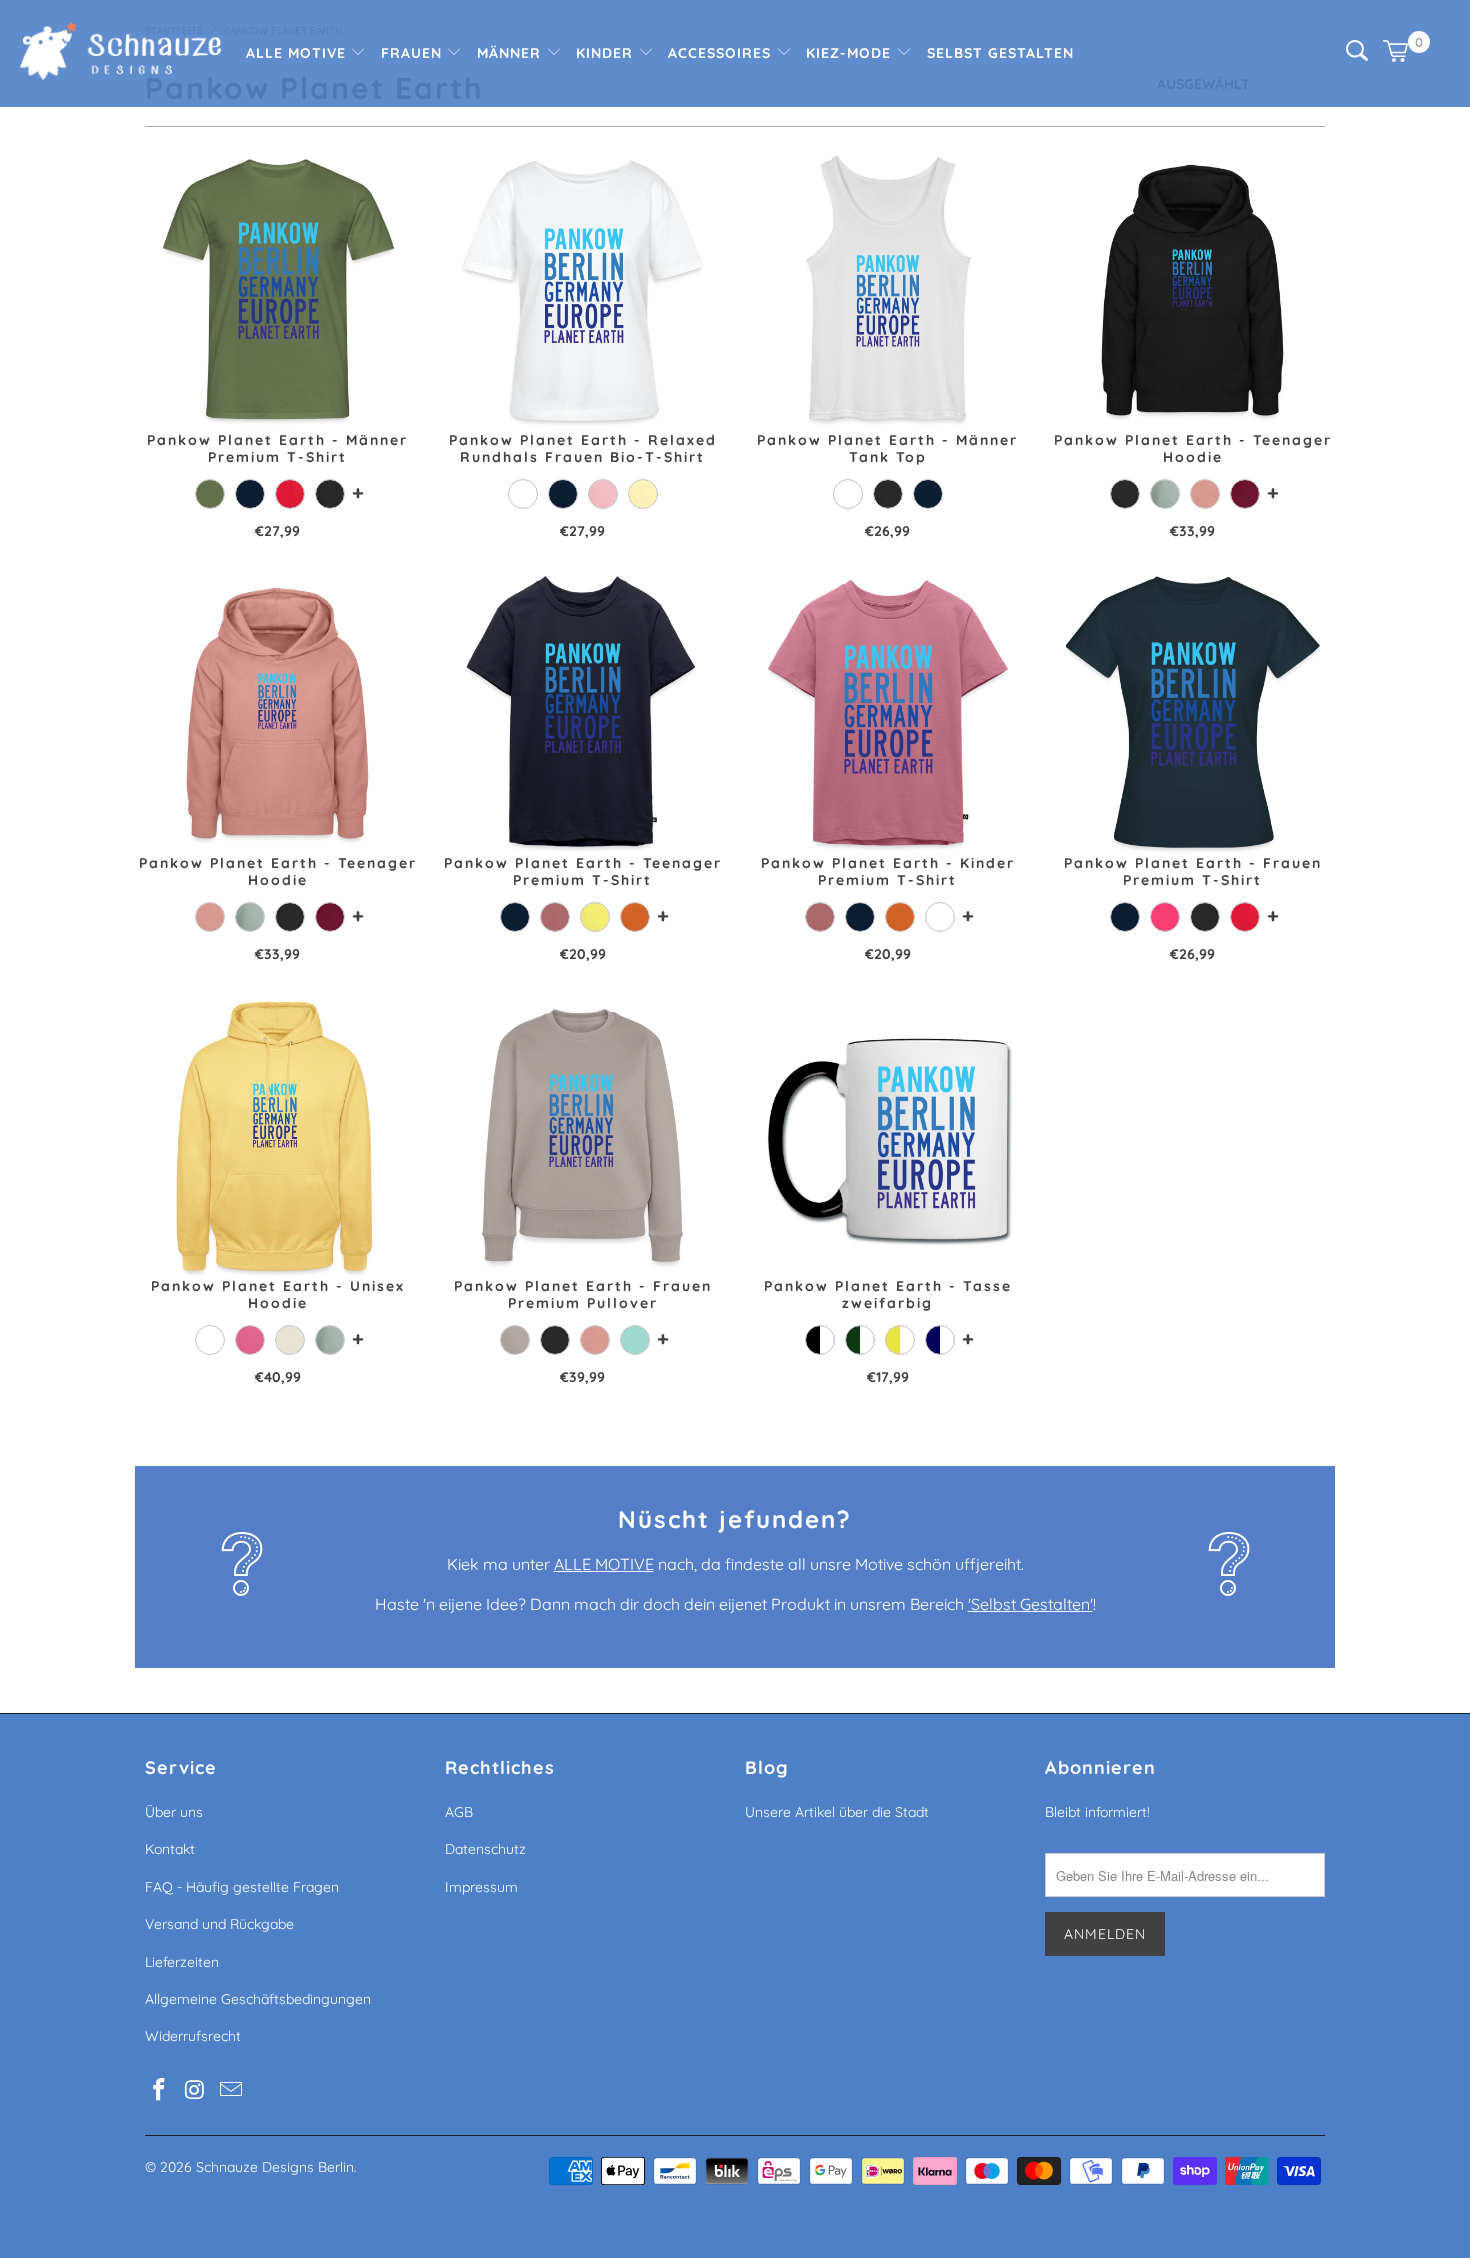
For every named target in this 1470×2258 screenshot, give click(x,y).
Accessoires (722, 53)
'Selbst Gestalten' (1030, 1604)
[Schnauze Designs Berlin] (120, 53)
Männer (511, 53)
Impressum (481, 1887)
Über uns (174, 1812)
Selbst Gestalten (1000, 53)
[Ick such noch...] (1357, 56)
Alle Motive (298, 53)
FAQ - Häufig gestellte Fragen (242, 1887)
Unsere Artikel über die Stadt (837, 1812)
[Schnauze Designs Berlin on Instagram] (196, 2090)
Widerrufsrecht (193, 2036)
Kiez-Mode (851, 53)
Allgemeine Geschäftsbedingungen (258, 1999)
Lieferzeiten (182, 1962)
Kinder (607, 53)
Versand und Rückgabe (219, 1924)
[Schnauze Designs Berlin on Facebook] (160, 2090)
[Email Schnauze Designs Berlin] (231, 2090)
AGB (459, 1812)
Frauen (414, 53)
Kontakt (170, 1849)
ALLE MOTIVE (604, 1564)
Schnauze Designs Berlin (275, 2167)
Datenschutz (485, 1849)
